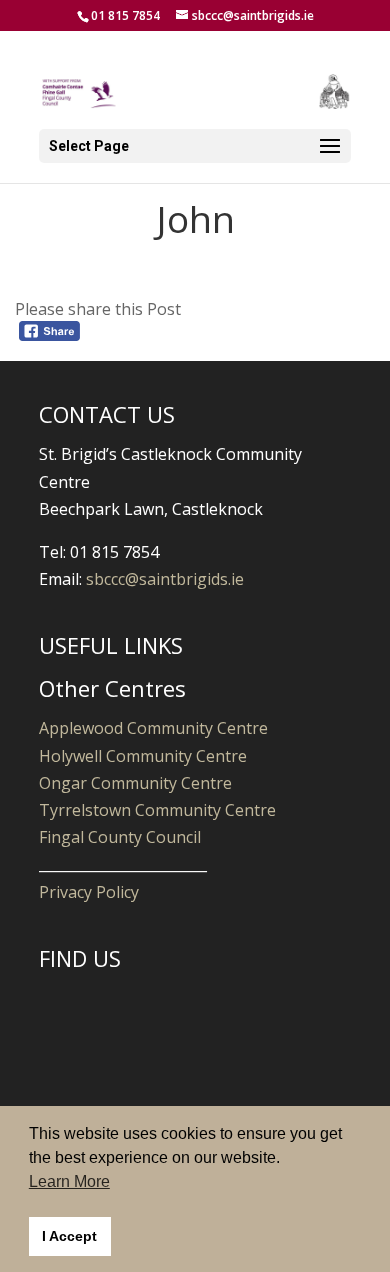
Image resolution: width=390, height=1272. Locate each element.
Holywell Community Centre (143, 756)
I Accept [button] (69, 1236)
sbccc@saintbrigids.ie (165, 579)
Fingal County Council (120, 837)
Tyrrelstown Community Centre (157, 810)
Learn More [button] (69, 1181)
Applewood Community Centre (153, 728)
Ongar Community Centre (135, 783)
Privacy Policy (89, 892)
